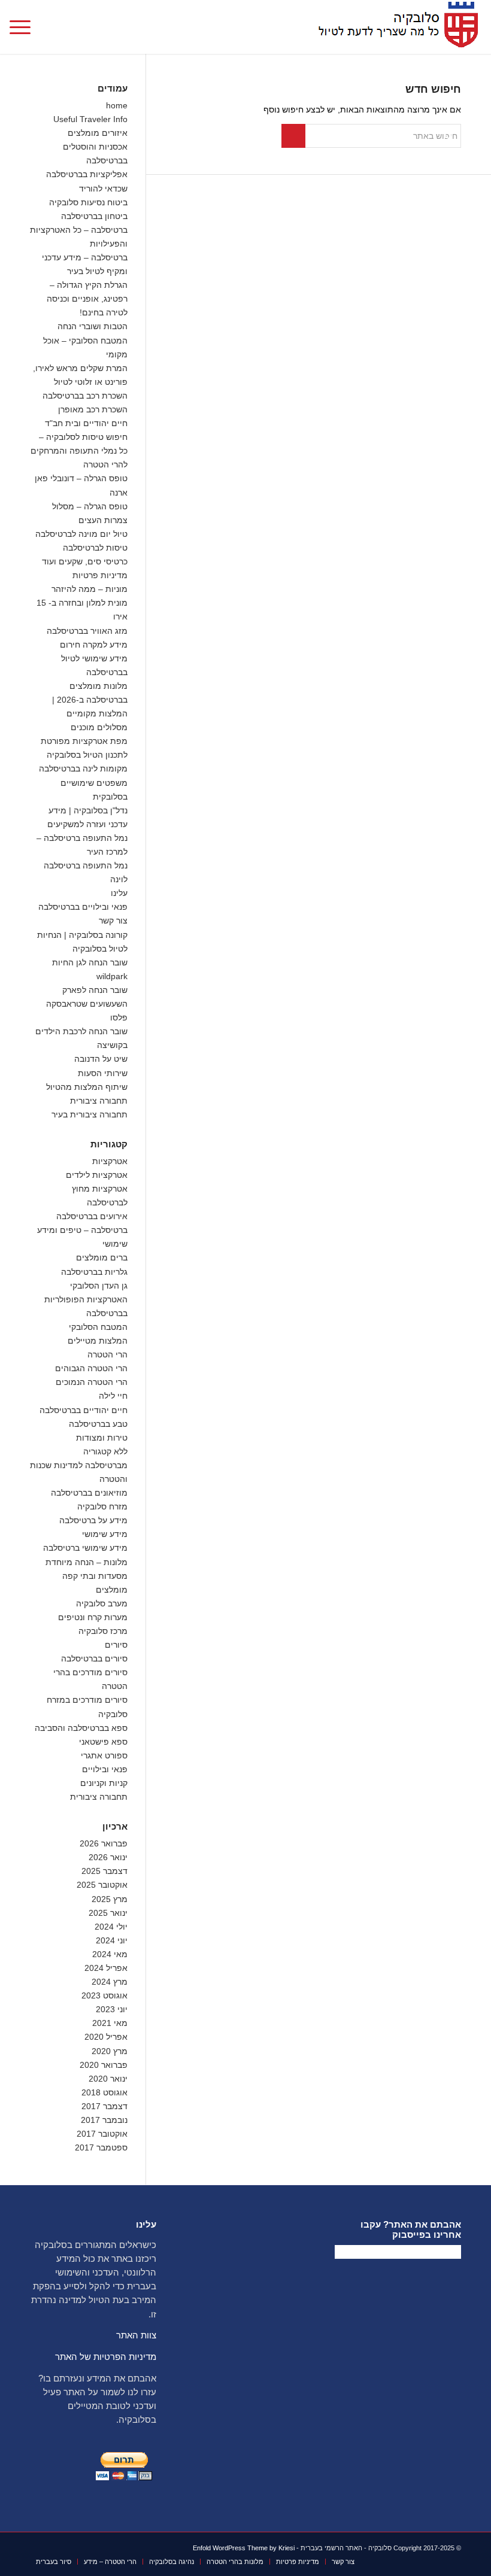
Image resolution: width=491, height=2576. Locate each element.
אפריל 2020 (106, 2037)
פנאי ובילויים (105, 1769)
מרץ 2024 (110, 1982)
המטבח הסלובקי (98, 1327)
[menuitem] (24, 27)
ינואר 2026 (108, 1857)
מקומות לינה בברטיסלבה (83, 768)
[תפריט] (24, 27)
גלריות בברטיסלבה (94, 1272)
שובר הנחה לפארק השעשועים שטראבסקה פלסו (87, 1004)
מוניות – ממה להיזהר (90, 589)
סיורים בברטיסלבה (94, 1658)
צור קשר (113, 921)
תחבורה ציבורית (99, 1101)
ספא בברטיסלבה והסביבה (81, 1728)
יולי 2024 (111, 1927)
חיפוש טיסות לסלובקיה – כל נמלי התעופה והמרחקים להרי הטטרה (79, 451)
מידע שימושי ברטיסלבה (85, 1548)
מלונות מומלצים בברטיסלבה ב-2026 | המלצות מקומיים (90, 700)
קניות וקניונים (104, 1783)
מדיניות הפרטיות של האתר (106, 2357)
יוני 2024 (112, 1940)
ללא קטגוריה (105, 1451)
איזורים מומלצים (98, 133)
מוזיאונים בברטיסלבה (89, 1493)
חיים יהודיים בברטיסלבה (84, 1410)
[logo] (395, 27)
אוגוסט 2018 (104, 2092)
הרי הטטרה (107, 1354)
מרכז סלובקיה (103, 1631)
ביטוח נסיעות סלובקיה (88, 202)
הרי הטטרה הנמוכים (92, 1382)
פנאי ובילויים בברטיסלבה (83, 907)
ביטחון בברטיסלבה (94, 216)
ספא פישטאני (103, 1742)
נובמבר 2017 (104, 2120)
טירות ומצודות (102, 1438)
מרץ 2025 (110, 1899)
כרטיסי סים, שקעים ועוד (85, 561)
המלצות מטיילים (98, 1341)
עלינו (119, 893)
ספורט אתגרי (104, 1755)
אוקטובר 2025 (102, 1885)
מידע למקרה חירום (94, 645)
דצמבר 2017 (104, 2106)
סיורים (116, 1645)
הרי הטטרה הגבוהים (91, 1368)
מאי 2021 (110, 2023)
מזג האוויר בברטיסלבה (87, 631)
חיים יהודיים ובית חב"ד (86, 423)
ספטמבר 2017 (101, 2147)
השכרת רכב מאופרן (93, 409)
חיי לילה (113, 1396)
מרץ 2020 (110, 2051)
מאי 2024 (110, 1954)
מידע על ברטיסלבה (93, 1520)
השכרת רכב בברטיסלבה (85, 396)
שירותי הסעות (103, 1073)
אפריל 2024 (106, 1968)
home (117, 105)
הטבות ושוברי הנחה (93, 326)
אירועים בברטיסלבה (92, 1216)
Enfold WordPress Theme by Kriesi (244, 2548)
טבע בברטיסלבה (98, 1424)
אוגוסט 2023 (104, 1995)
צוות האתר (136, 2335)
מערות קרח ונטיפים (93, 1617)
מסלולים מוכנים (99, 727)
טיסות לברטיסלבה (95, 548)
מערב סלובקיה (102, 1603)
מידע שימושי (105, 1534)
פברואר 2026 (104, 1843)
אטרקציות (110, 1161)
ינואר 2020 (108, 2079)
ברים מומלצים (102, 1257)
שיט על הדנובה (101, 1059)
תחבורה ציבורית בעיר (90, 1114)
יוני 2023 (112, 2009)
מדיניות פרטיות (100, 575)
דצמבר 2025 (104, 1871)
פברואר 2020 (104, 2065)
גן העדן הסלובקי (99, 1286)
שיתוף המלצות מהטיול (87, 1087)
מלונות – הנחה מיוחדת (87, 1562)
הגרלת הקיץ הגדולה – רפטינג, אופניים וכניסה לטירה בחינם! (87, 299)
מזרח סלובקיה (102, 1506)
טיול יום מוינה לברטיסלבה (81, 534)
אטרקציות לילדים (97, 1175)
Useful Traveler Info (90, 119)
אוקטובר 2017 (102, 2134)
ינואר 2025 (108, 1913)
